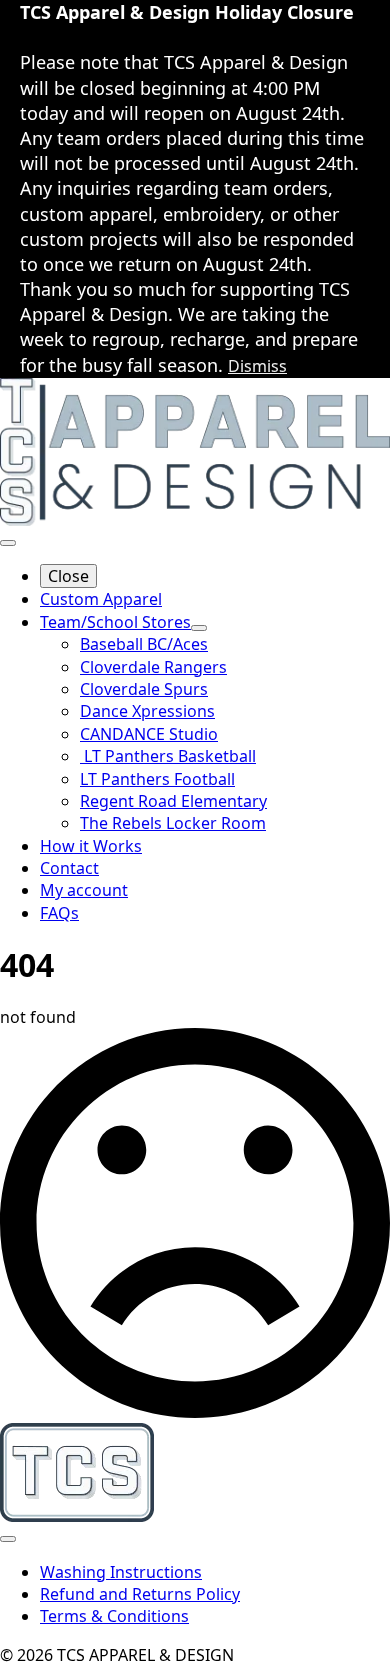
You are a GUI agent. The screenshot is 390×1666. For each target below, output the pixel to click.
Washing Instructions (121, 1572)
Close (68, 576)
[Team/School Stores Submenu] (199, 628)
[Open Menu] (8, 543)
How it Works (91, 846)
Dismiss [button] (257, 366)
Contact (69, 868)
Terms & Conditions (114, 1616)
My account (84, 890)
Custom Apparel (101, 599)
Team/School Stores (115, 622)
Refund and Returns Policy (140, 1594)
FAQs (59, 913)
